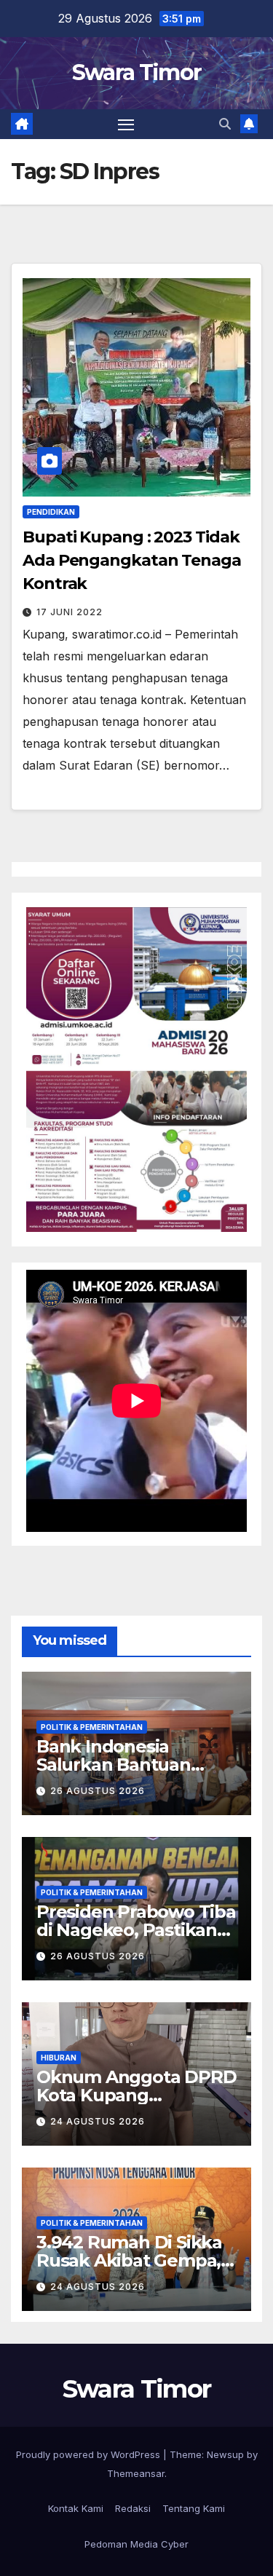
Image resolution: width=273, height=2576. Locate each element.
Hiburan (59, 2058)
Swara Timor (136, 72)
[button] (225, 124)
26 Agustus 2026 (98, 1791)
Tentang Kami (194, 2508)
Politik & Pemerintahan (92, 1727)
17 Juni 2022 (70, 612)
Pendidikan (51, 512)
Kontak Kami (76, 2508)
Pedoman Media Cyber (136, 2544)
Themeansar (136, 2473)
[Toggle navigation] (126, 125)
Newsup (225, 2454)
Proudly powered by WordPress (90, 2454)
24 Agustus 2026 (98, 2121)
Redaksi (133, 2508)
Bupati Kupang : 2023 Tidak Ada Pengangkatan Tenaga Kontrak (132, 560)
